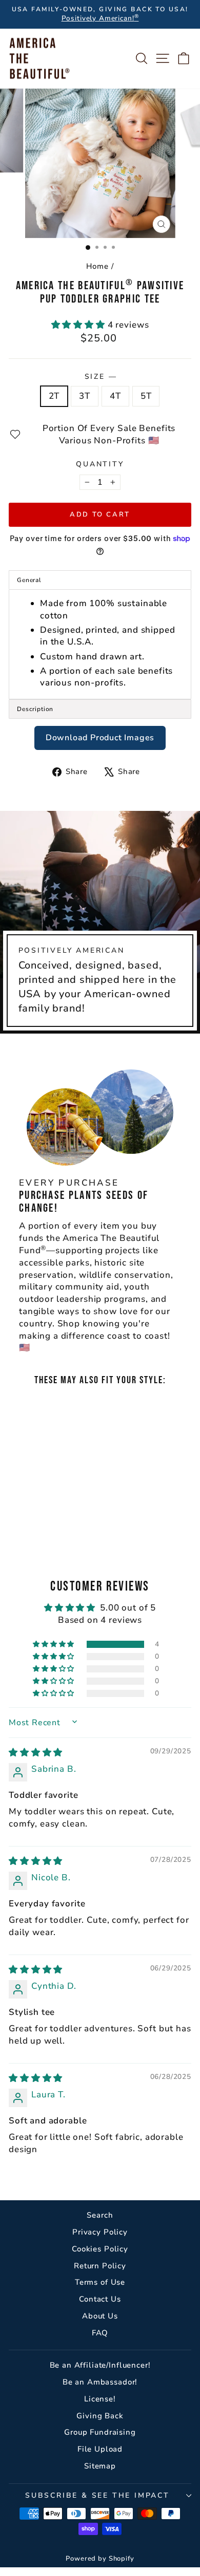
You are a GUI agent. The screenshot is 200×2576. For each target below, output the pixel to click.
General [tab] (29, 580)
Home (97, 266)
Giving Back (100, 2416)
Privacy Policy (100, 2232)
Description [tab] (35, 709)
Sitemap (100, 2466)
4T (115, 396)
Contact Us (100, 2299)
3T (85, 396)
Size (100, 377)
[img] (36, 1753)
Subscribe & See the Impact (97, 2495)
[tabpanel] (100, 645)
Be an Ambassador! (100, 2382)
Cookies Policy (100, 2249)
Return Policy (100, 2266)
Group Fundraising (100, 2432)
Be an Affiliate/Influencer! (100, 2365)
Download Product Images (100, 738)
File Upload (100, 2449)
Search (100, 2215)
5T (146, 396)
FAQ (100, 2333)
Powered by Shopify (100, 2559)
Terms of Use (100, 2282)
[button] (79, 325)
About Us (100, 2316)
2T (54, 396)
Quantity (100, 464)
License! (100, 2399)
